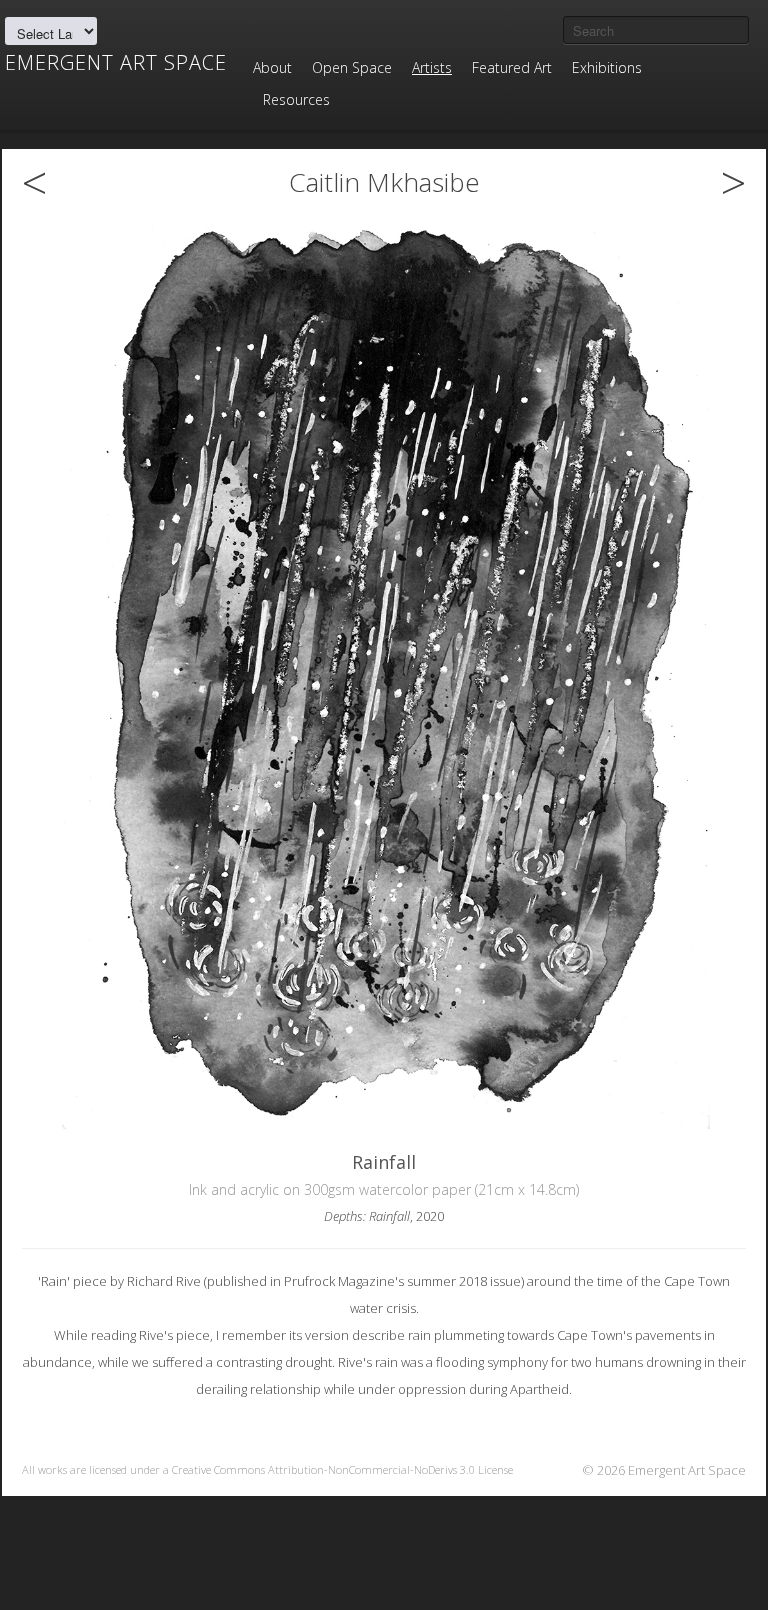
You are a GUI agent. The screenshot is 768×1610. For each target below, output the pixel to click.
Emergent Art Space (116, 63)
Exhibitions (607, 67)
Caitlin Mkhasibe (384, 182)
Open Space (352, 67)
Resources (296, 99)
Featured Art (512, 67)
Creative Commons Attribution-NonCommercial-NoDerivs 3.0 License (342, 1469)
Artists (432, 67)
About (272, 67)
